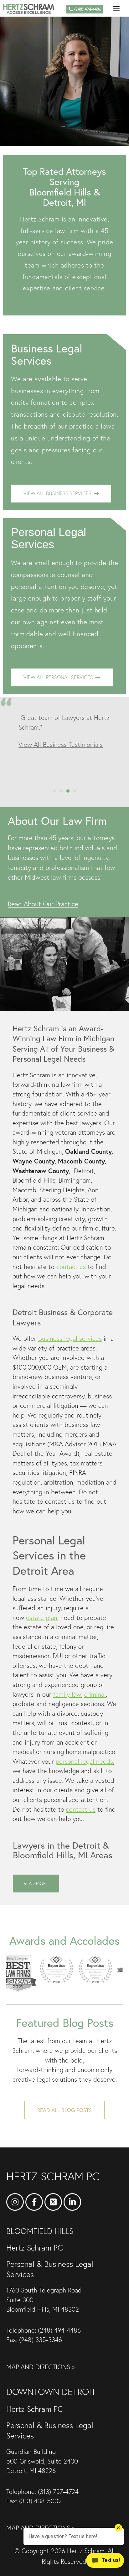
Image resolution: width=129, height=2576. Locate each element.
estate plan (42, 1618)
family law (67, 1694)
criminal (95, 1694)
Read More (36, 1883)
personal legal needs (84, 1761)
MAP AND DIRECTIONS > (41, 2367)
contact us (71, 1267)
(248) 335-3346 (41, 2340)
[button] (116, 8)
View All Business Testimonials (61, 744)
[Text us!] (105, 2563)
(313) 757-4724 (58, 2492)
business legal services (70, 1338)
